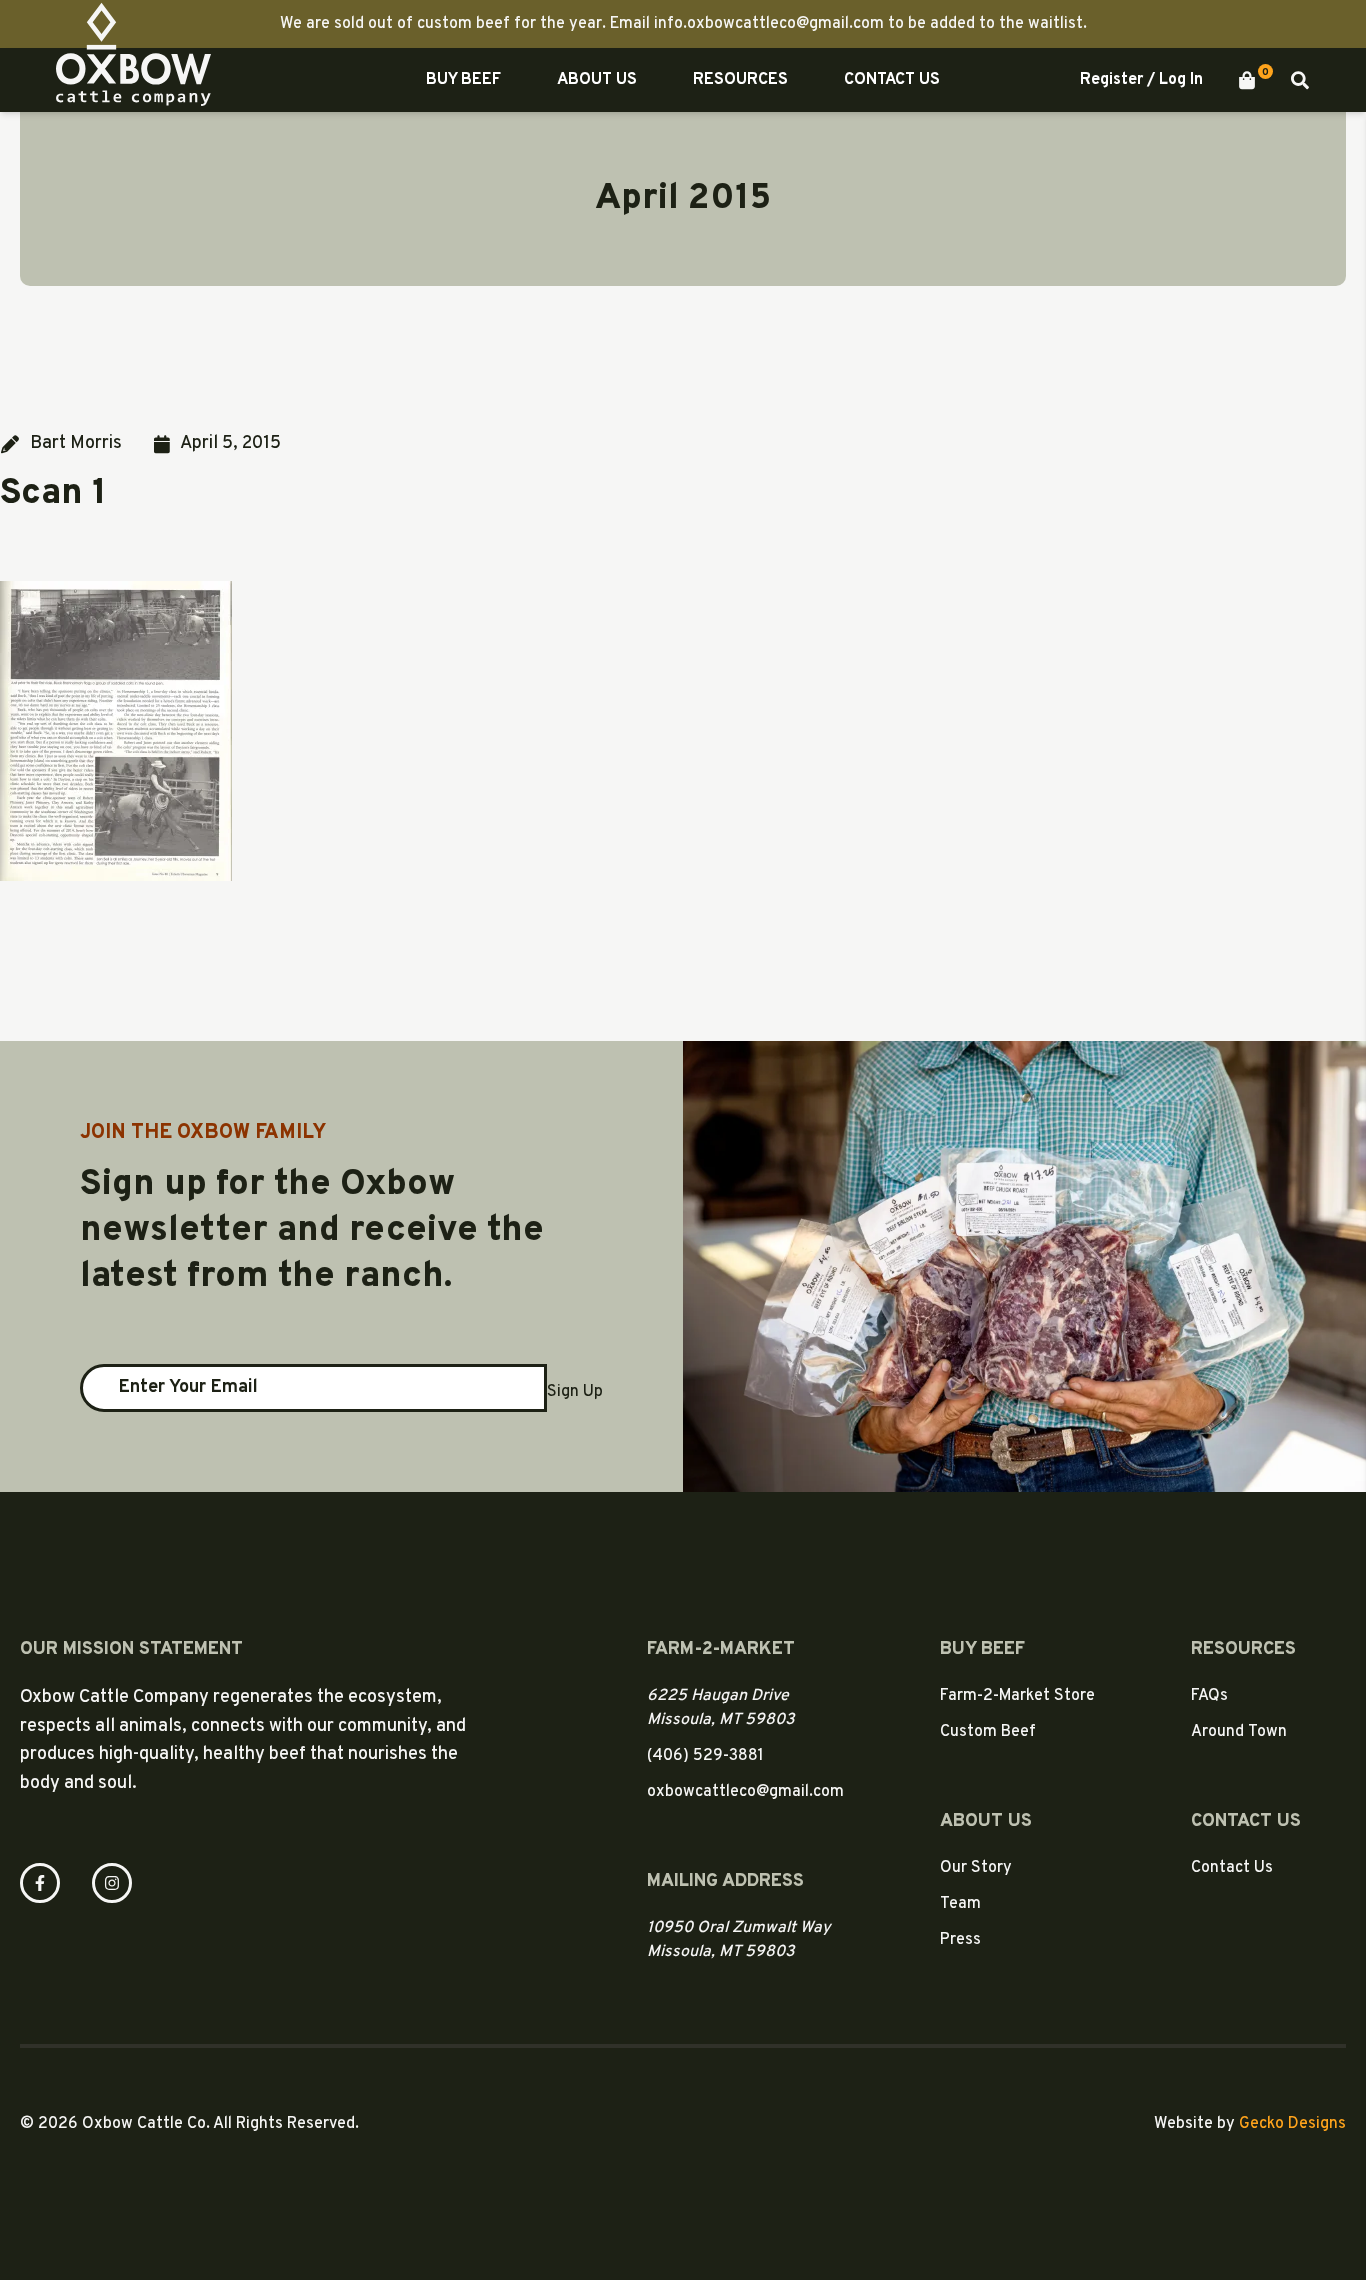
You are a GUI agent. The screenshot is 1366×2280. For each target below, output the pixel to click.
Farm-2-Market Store (1017, 1696)
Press (960, 1940)
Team (960, 1904)
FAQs (1209, 1696)
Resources (740, 80)
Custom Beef (988, 1732)
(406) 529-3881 (705, 1756)
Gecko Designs (1292, 2124)
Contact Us (892, 80)
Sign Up (575, 1392)
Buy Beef (463, 80)
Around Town (1239, 1732)
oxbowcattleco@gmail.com (745, 1792)
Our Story (976, 1868)
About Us (597, 80)
